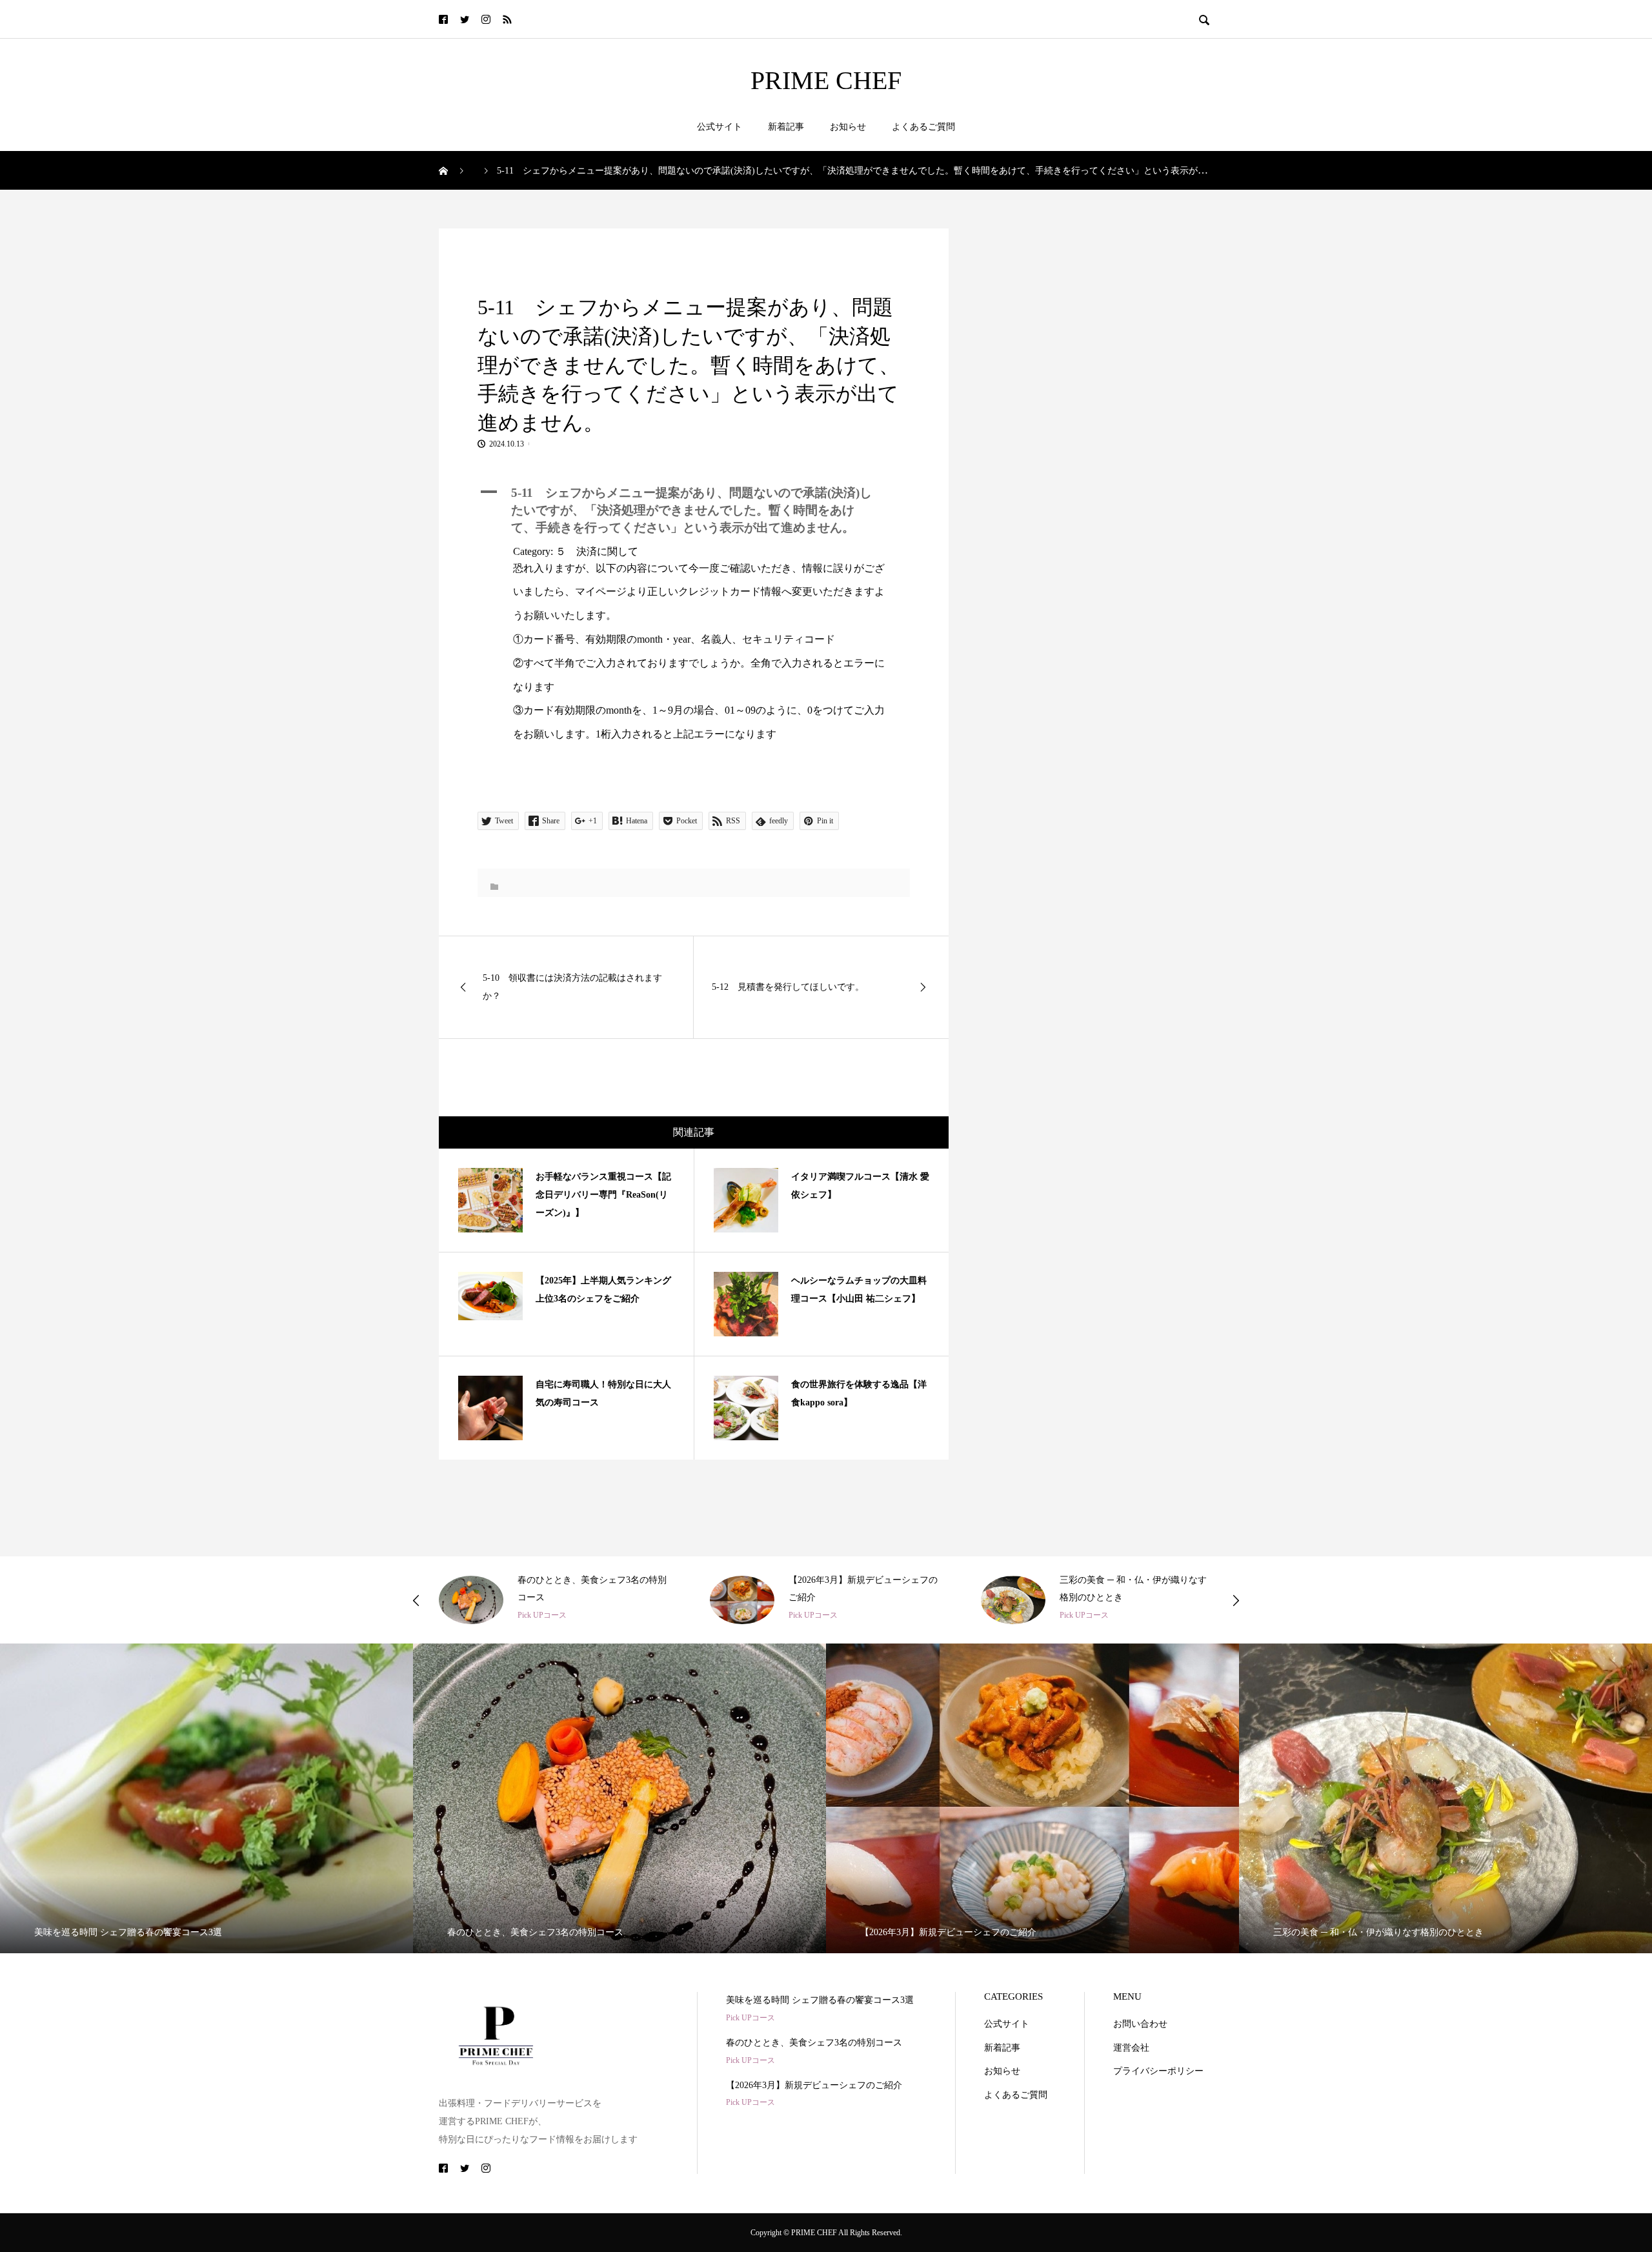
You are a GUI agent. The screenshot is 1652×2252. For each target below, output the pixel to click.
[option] (555, 1600)
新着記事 (786, 127)
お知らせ (848, 127)
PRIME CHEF (826, 81)
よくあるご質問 (923, 127)
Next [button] (1236, 1600)
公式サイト (720, 127)
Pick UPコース (542, 1615)
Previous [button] (416, 1600)
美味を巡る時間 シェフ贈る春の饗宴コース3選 (820, 2000)
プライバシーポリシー (1158, 2071)
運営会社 (1131, 2048)
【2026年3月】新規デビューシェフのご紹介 (814, 2085)
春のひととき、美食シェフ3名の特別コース (814, 2043)
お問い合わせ (1140, 2024)
